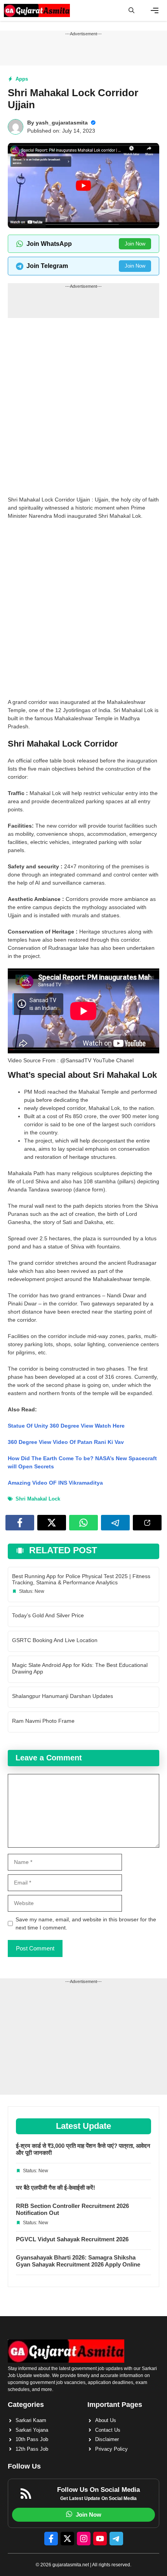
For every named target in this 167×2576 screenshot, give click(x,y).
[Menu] (155, 10)
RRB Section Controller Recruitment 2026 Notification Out (72, 2209)
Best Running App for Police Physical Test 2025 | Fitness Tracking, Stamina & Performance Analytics (81, 1579)
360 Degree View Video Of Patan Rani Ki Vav (66, 1442)
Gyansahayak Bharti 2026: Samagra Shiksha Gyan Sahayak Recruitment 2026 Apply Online (78, 2261)
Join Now (135, 244)
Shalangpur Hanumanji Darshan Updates (63, 1696)
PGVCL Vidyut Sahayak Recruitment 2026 (72, 2239)
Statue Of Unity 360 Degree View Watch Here (66, 1426)
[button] (131, 10)
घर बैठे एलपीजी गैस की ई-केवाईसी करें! (56, 2188)
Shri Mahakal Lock (38, 1499)
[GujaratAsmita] (37, 10)
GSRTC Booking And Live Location (55, 1640)
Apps (22, 79)
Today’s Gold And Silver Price (48, 1615)
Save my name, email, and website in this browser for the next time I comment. (86, 1923)
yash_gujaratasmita (62, 123)
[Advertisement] (83, 409)
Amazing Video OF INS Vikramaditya (55, 1483)
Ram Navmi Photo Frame (43, 1721)
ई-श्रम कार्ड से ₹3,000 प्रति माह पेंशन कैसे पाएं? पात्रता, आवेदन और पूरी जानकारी (83, 2149)
